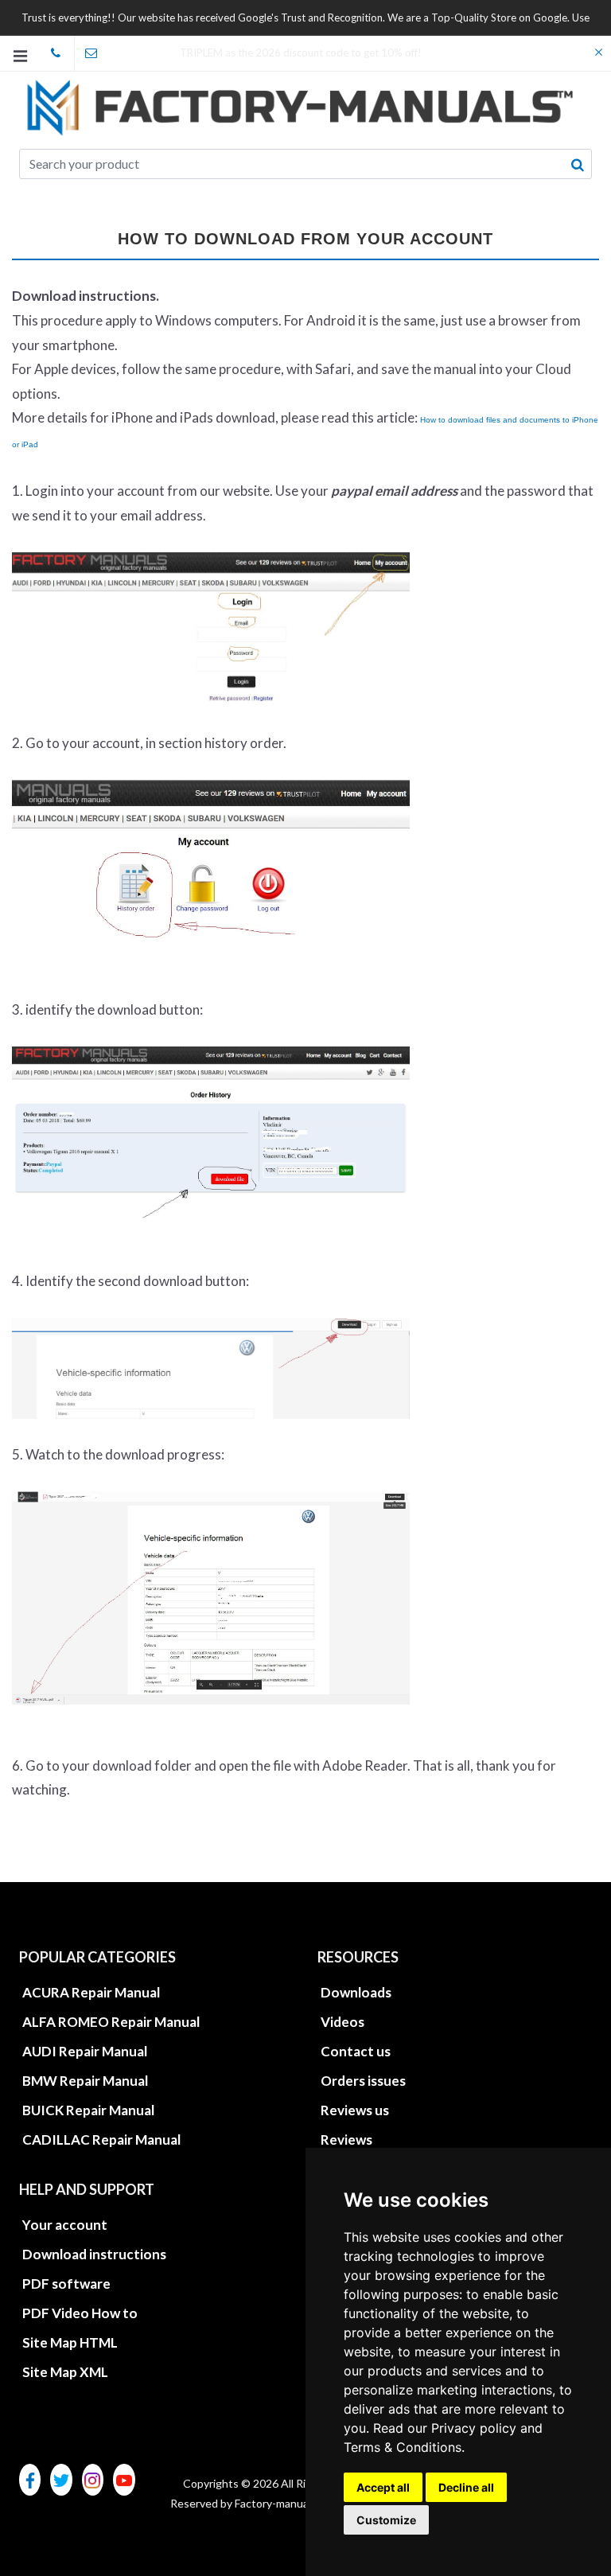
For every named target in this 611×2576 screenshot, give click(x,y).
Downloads (356, 1992)
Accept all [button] (383, 2487)
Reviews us (355, 2110)
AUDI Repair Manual (85, 2051)
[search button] (578, 165)
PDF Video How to (80, 2313)
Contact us (356, 2051)
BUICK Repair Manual (88, 2110)
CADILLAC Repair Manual (101, 2140)
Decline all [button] (466, 2487)
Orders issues (363, 2081)
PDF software (66, 2284)
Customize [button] (386, 2520)
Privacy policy (474, 2428)
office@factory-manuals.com (92, 53)
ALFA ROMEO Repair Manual (111, 2022)
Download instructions (94, 2254)
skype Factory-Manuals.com (56, 53)
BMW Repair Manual (85, 2081)
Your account (65, 2225)
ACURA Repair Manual (91, 1992)
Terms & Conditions (403, 2447)
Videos (342, 2022)
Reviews (346, 2140)
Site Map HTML (70, 2342)
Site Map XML (65, 2372)
